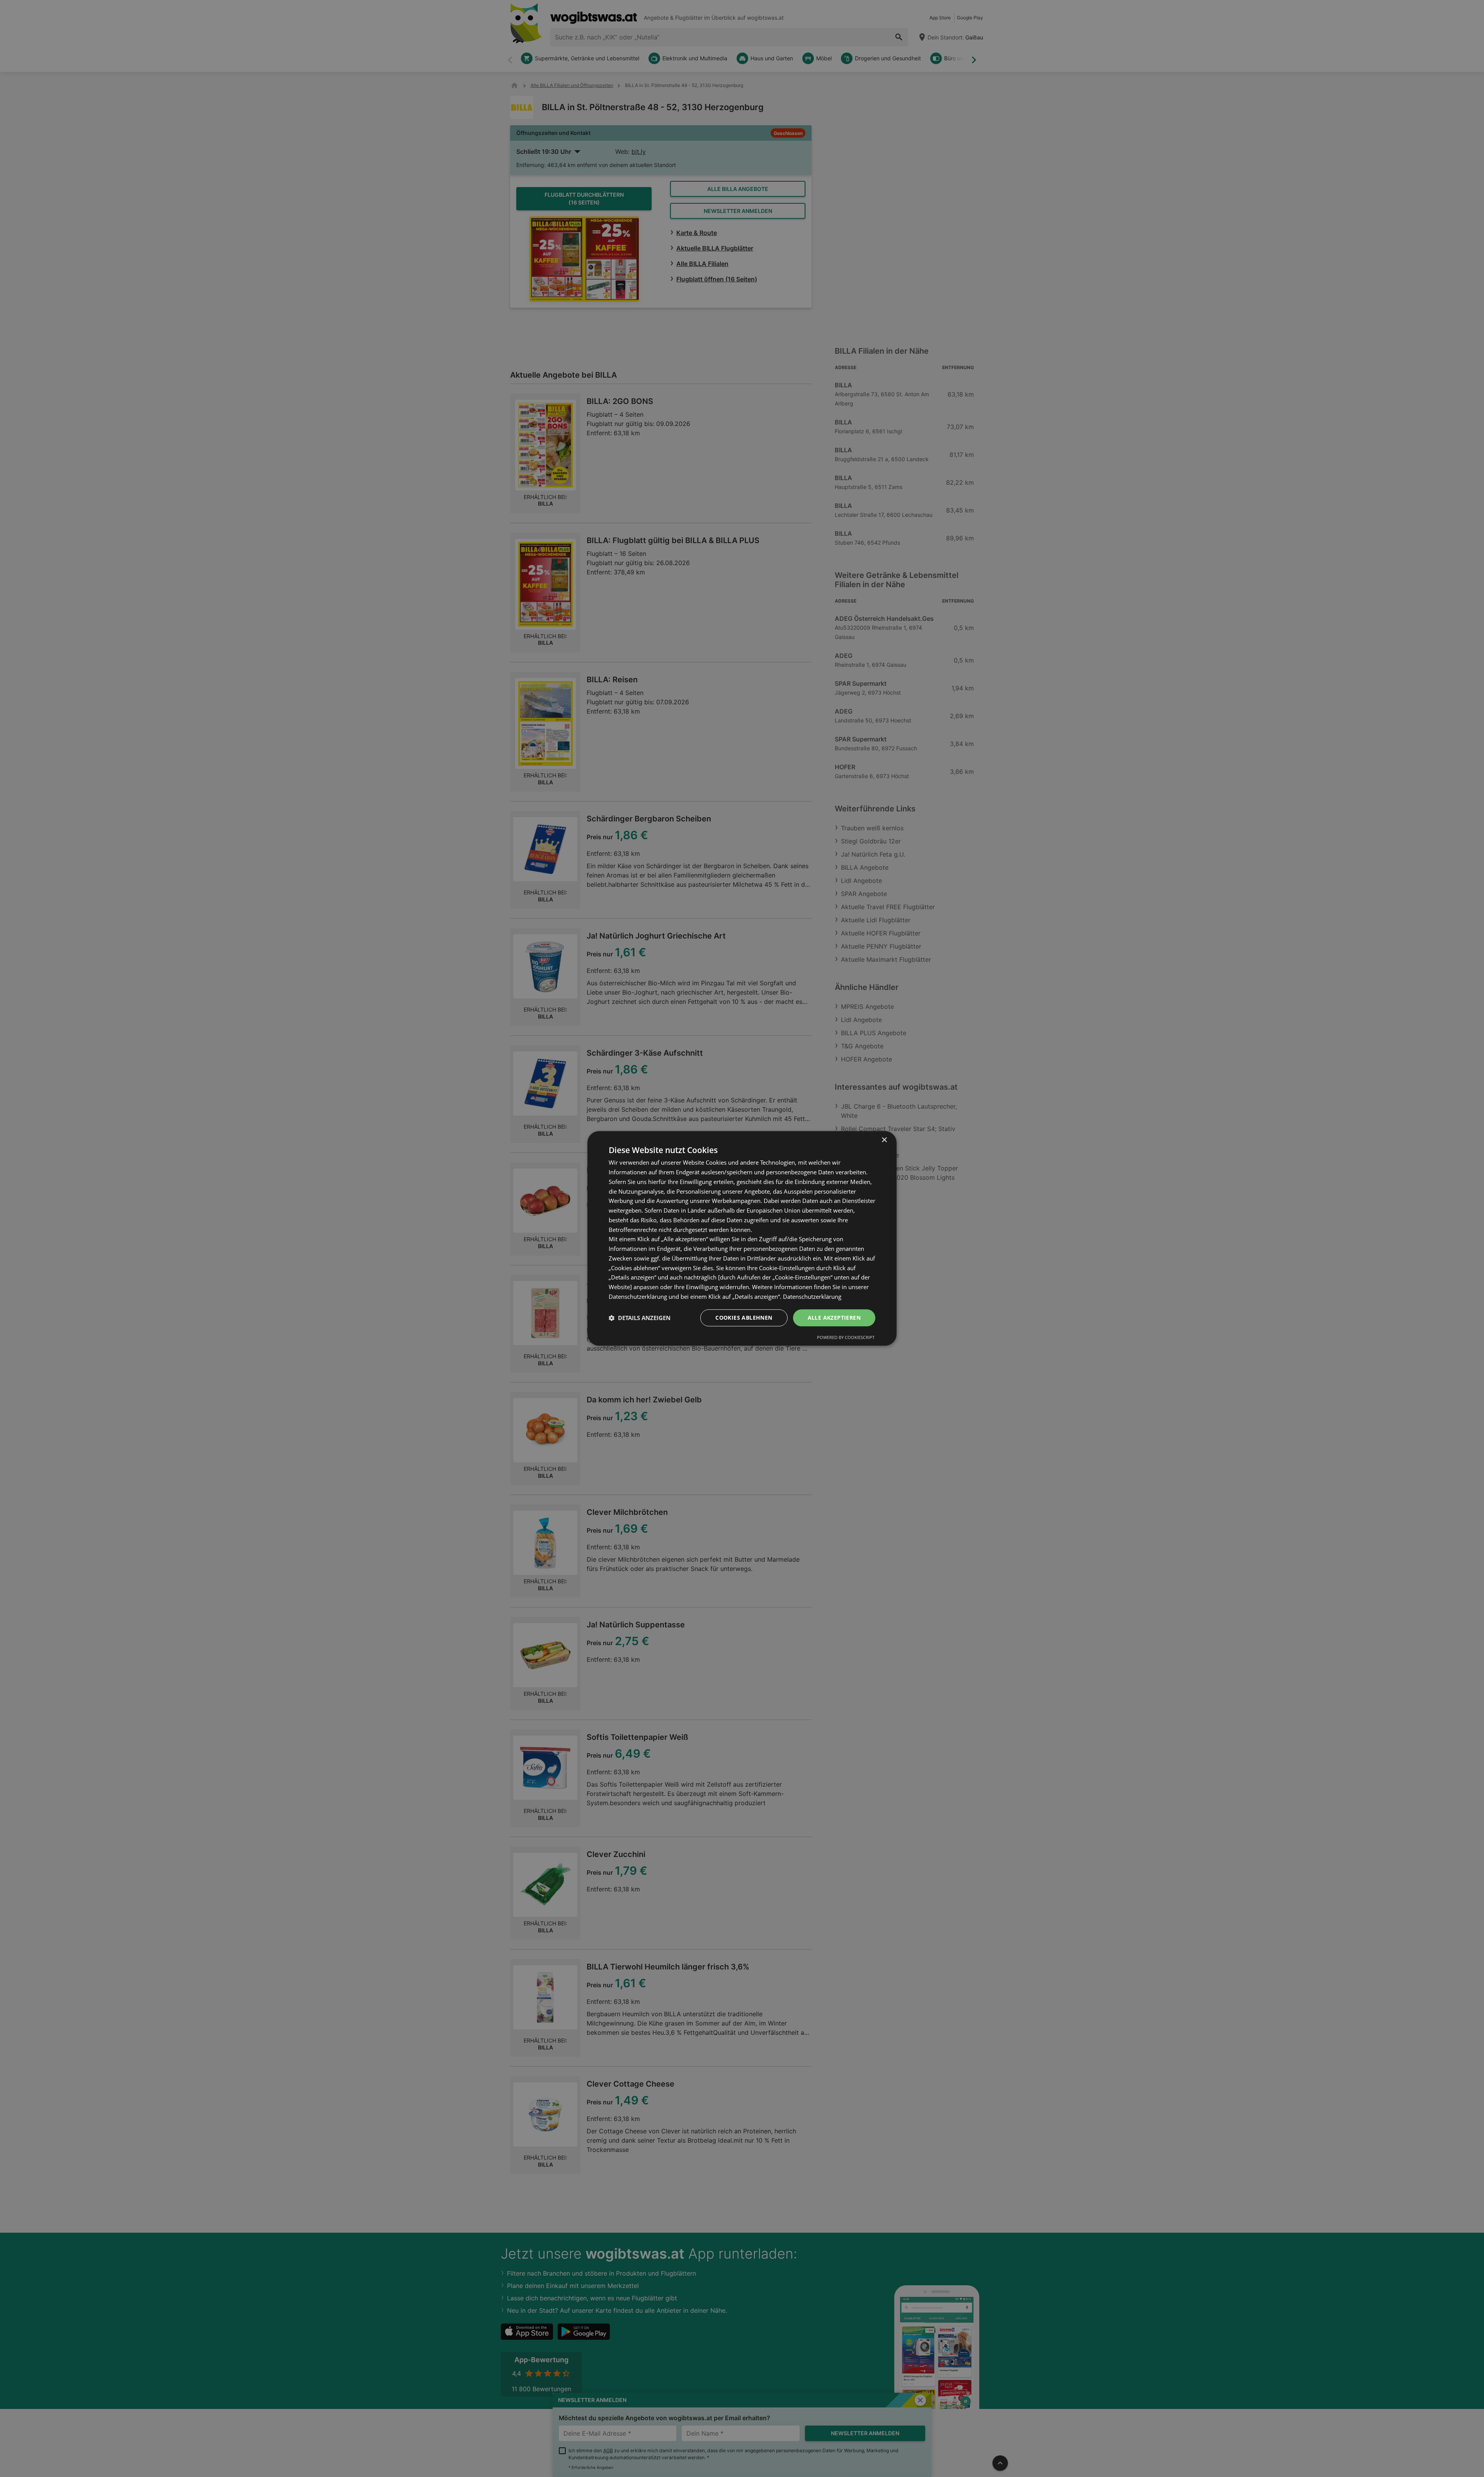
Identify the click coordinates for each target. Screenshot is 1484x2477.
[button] (640, 1318)
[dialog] (742, 1238)
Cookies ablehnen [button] (744, 1318)
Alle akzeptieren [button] (834, 1318)
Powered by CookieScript (846, 1338)
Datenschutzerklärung (812, 1296)
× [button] (884, 1140)
